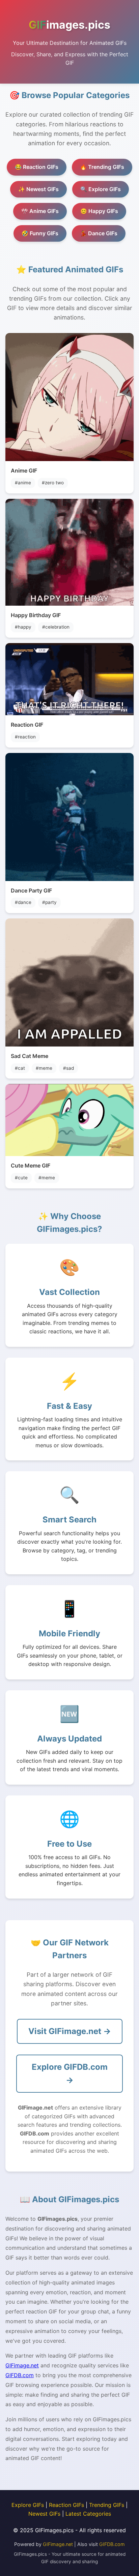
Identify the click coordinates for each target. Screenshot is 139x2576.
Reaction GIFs (66, 2505)
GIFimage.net (22, 2365)
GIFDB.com (20, 2375)
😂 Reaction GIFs (37, 167)
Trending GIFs (107, 2505)
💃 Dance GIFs (99, 233)
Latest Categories (88, 2514)
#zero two (53, 483)
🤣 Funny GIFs (40, 233)
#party (49, 902)
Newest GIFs (44, 2514)
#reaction (25, 737)
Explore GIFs (28, 2505)
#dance (23, 902)
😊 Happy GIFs (99, 211)
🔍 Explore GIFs (101, 189)
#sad (68, 1068)
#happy (23, 627)
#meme (44, 1068)
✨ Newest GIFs (38, 189)
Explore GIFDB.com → (70, 2073)
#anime (23, 483)
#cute (21, 1178)
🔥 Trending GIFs (102, 167)
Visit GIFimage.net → (70, 2031)
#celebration (56, 627)
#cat (20, 1068)
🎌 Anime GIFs (40, 211)
